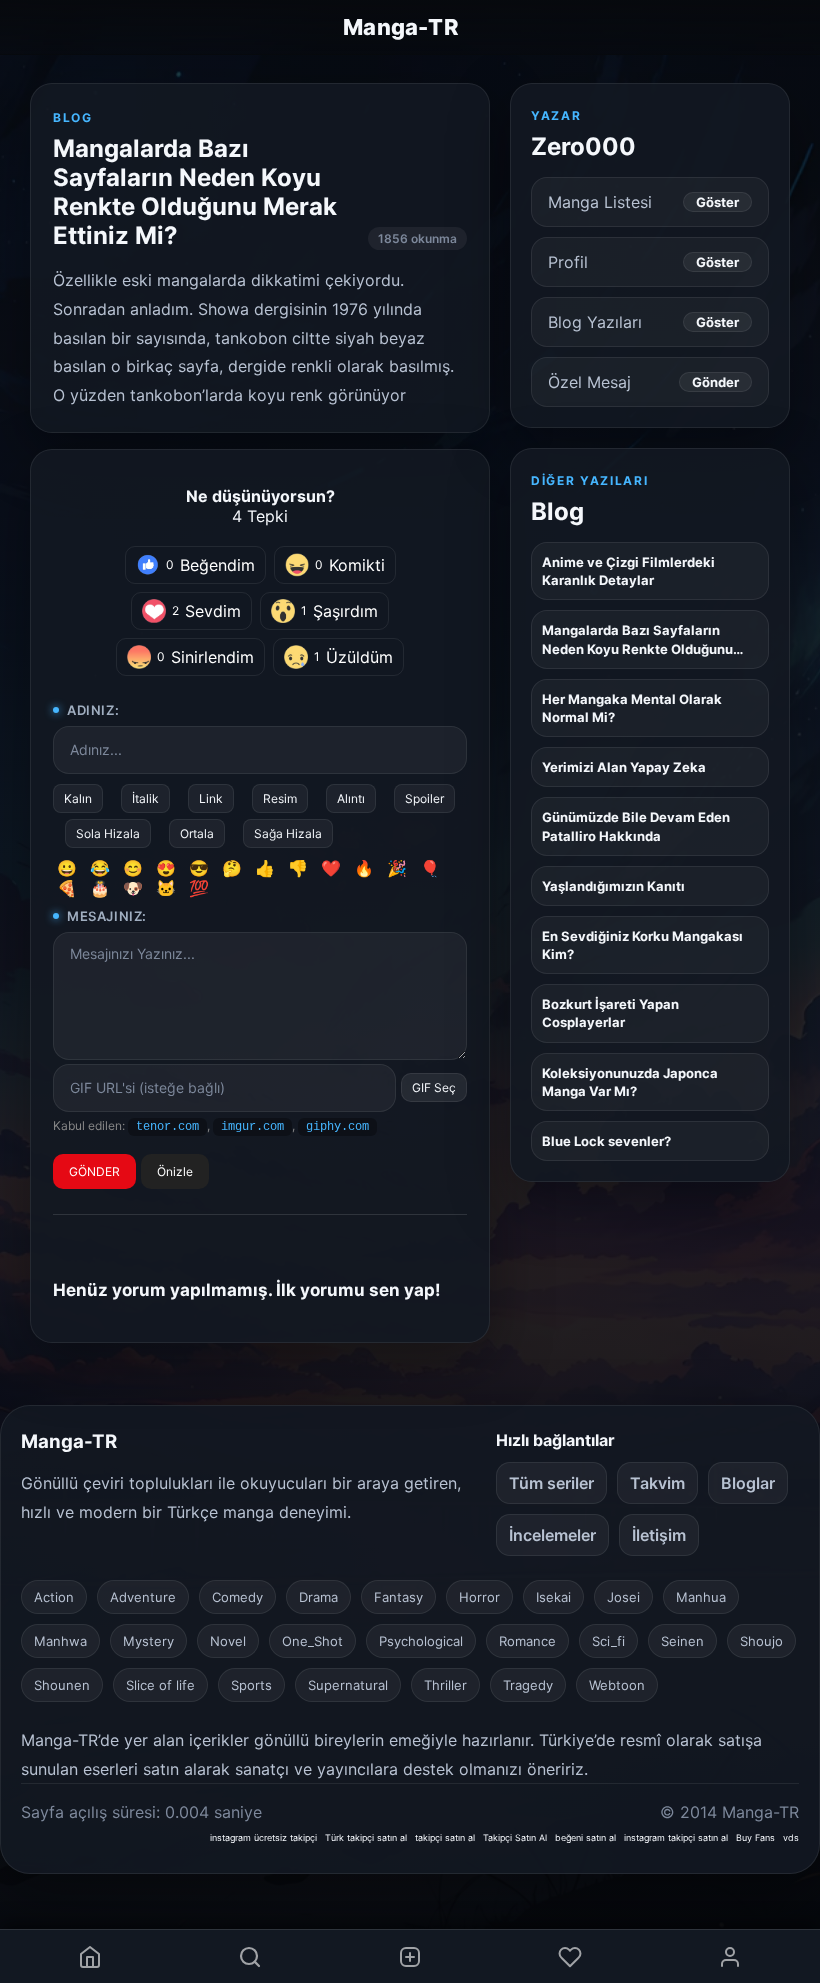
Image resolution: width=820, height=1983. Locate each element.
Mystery (148, 1641)
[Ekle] (410, 1956)
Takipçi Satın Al (515, 1837)
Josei (623, 1597)
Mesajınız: (107, 916)
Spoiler (424, 798)
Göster (717, 202)
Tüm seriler (551, 1483)
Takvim (657, 1483)
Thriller (445, 1685)
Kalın (78, 798)
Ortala (197, 833)
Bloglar (748, 1483)
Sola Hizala (108, 833)
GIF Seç (434, 1087)
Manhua (701, 1597)
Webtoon (617, 1685)
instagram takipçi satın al (676, 1837)
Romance (527, 1641)
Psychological (421, 1641)
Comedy (237, 1597)
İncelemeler (552, 1535)
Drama (318, 1597)
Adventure (143, 1597)
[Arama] (250, 1956)
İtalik (145, 798)
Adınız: (93, 710)
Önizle (175, 1171)
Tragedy (528, 1685)
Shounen (62, 1685)
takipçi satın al (445, 1837)
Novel (228, 1641)
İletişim (659, 1535)
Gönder (715, 382)
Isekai (553, 1597)
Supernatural (348, 1685)
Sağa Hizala (288, 833)
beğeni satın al (585, 1837)
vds (791, 1837)
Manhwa (60, 1641)
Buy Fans (755, 1837)
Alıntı (351, 798)
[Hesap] (730, 1956)
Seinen (682, 1641)
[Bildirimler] (570, 1956)
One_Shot (312, 1641)
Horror (479, 1597)
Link (211, 798)
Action (54, 1597)
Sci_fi (608, 1641)
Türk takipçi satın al (366, 1837)
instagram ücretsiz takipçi (263, 1837)
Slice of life (160, 1685)
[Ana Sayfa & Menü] (90, 1956)
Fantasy (398, 1597)
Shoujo (761, 1641)
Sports (251, 1685)
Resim (280, 798)
